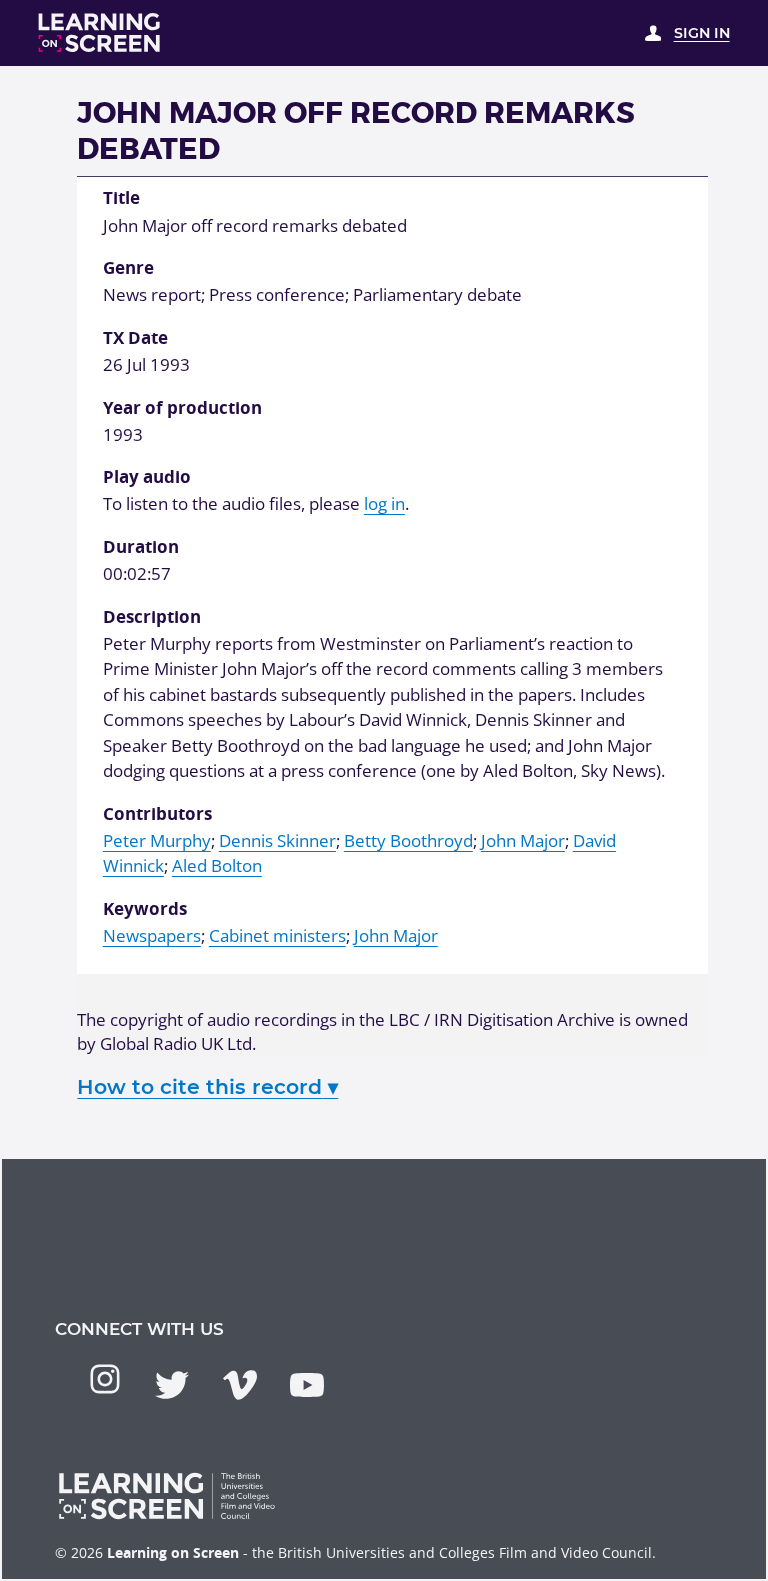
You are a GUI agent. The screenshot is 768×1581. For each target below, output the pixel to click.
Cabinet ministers (277, 935)
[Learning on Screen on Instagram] (105, 1379)
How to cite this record (207, 1086)
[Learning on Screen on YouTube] (307, 1385)
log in (384, 503)
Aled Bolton (217, 865)
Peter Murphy (157, 840)
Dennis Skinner (277, 840)
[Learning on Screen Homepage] (99, 32)
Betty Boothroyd (408, 840)
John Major (523, 840)
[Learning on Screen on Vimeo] (240, 1385)
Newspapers (152, 935)
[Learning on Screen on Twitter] (172, 1385)
